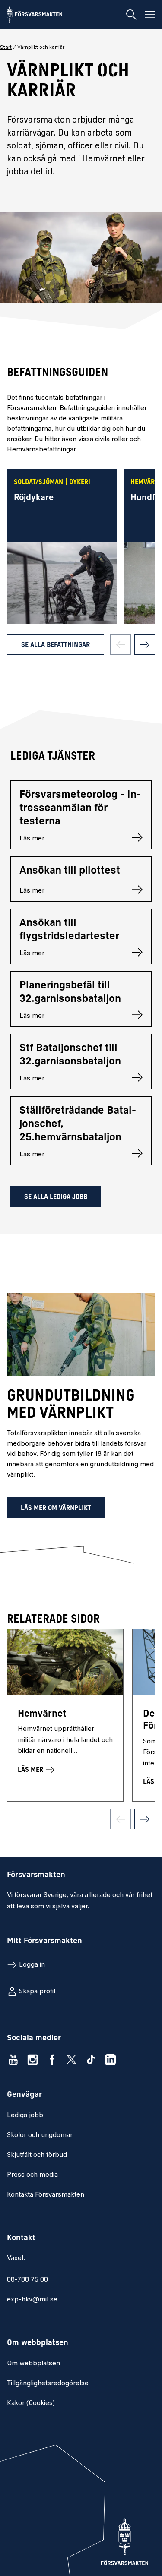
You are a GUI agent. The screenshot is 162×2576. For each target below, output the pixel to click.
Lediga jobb (25, 2115)
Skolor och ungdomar (40, 2135)
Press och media (32, 2175)
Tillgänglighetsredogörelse (48, 2383)
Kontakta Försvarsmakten (46, 2195)
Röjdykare (34, 498)
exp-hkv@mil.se (32, 2300)
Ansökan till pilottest (70, 871)
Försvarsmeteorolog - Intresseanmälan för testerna (80, 808)
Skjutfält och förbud (37, 2155)
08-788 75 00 (27, 2280)
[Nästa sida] (145, 644)
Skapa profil (37, 1992)
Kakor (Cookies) (31, 2403)
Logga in (32, 1965)
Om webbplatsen (33, 2364)
